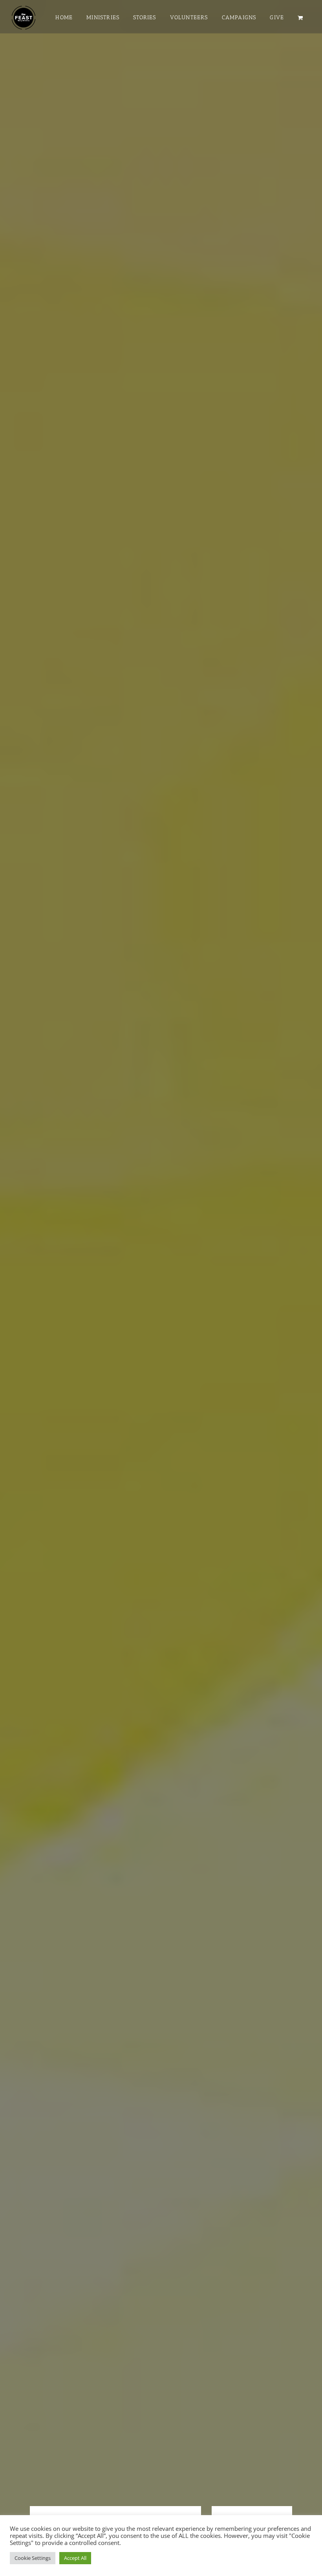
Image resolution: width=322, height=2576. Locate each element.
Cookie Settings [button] (33, 2558)
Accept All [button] (75, 2558)
